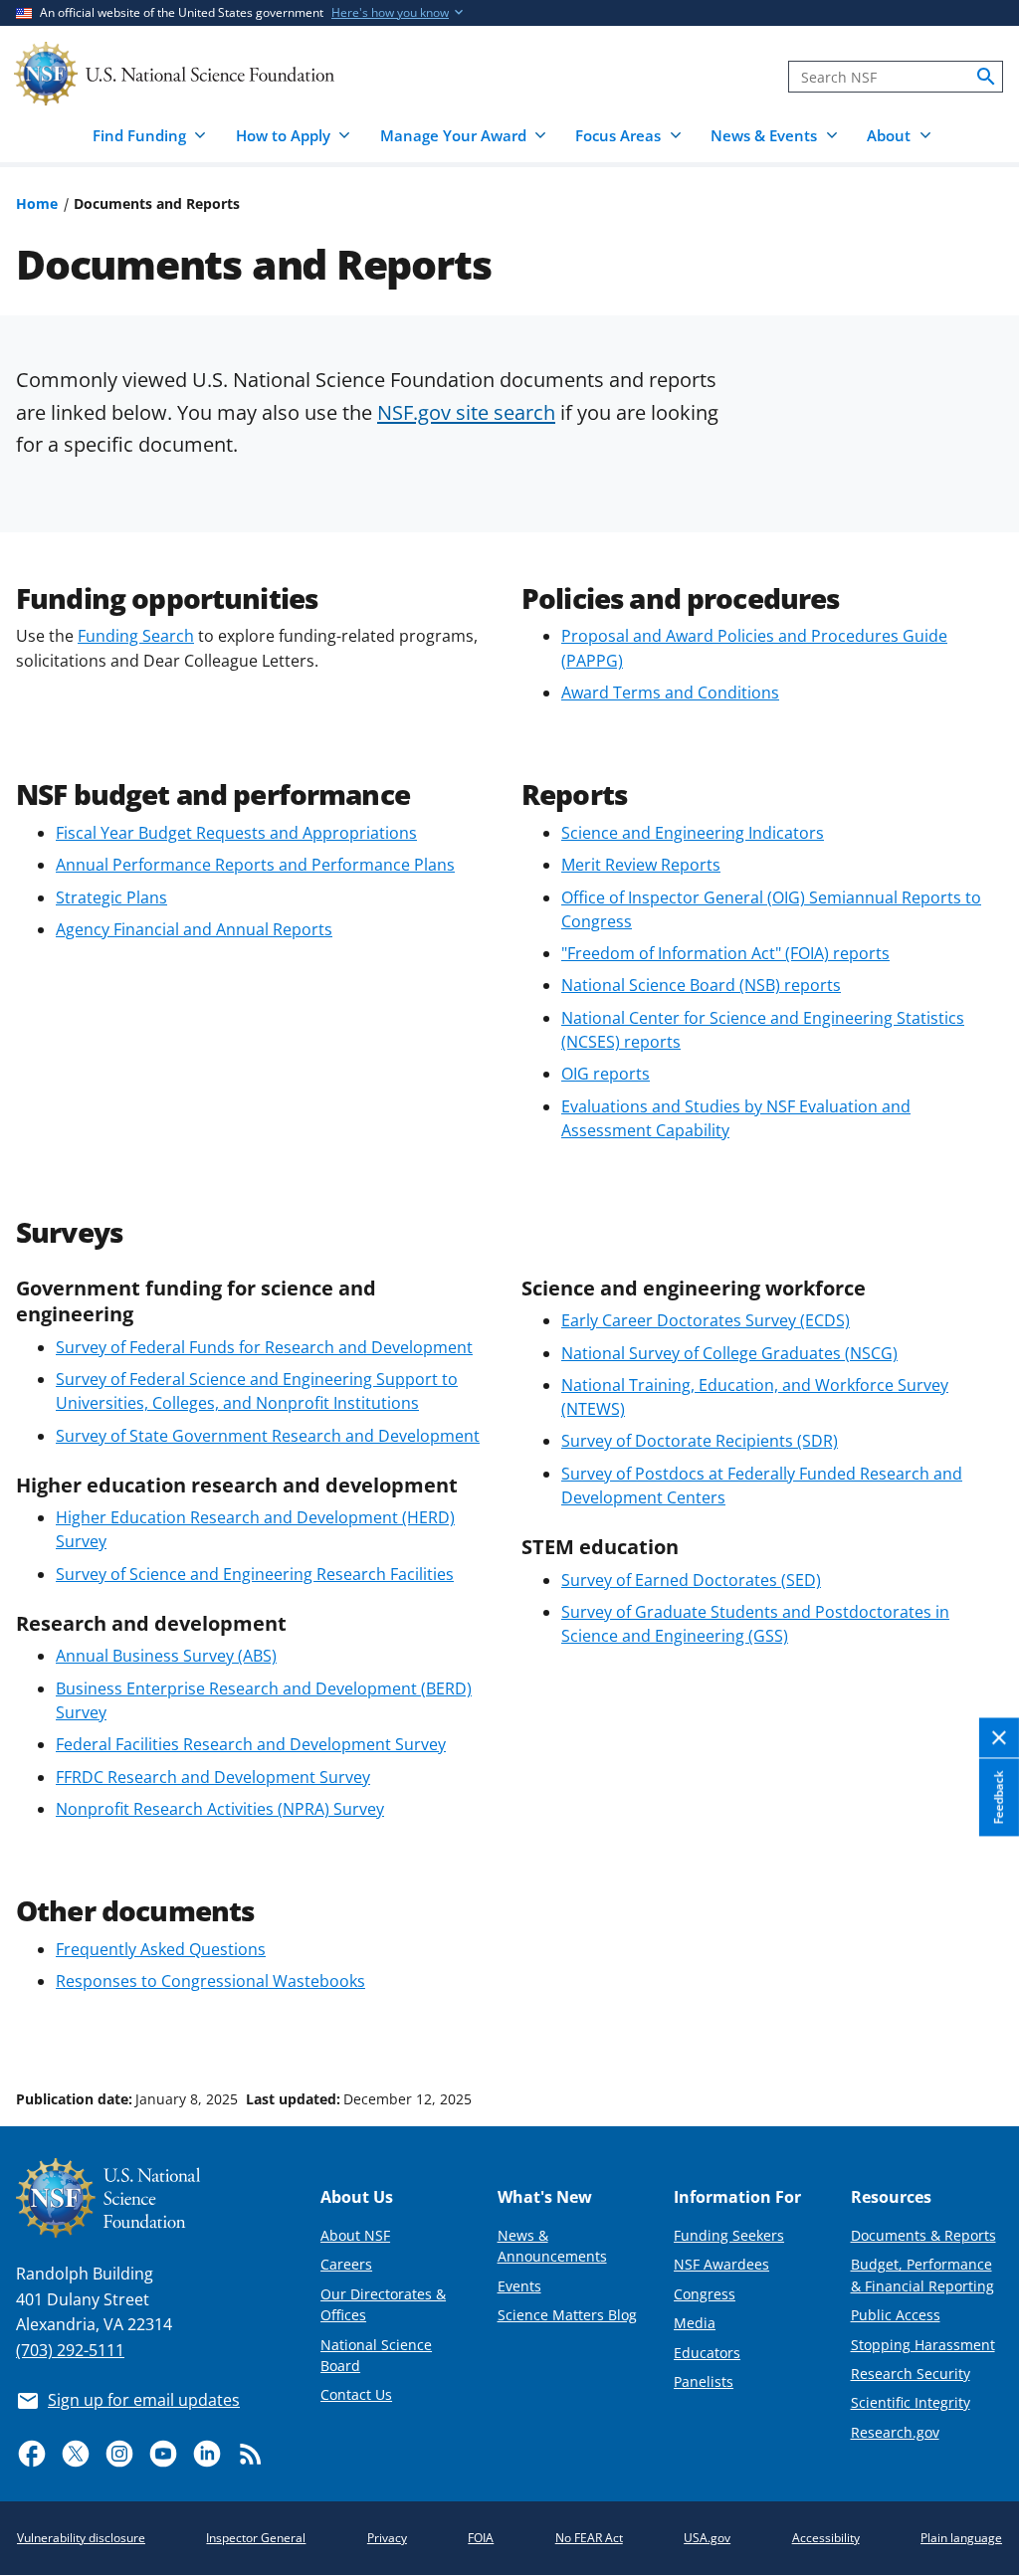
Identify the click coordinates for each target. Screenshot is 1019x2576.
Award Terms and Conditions (670, 693)
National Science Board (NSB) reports (701, 985)
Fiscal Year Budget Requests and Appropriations (236, 833)
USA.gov (707, 2538)
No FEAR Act (589, 2538)
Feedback (999, 1798)
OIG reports (606, 1074)
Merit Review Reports (641, 865)
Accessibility (826, 2538)
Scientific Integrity (911, 2402)
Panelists (704, 2381)
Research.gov (895, 2432)
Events (519, 2286)
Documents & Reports (923, 2235)
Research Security (911, 2374)
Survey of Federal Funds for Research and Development (264, 1347)
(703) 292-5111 (70, 2350)
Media (695, 2323)
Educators (707, 2353)
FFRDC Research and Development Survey (213, 1777)
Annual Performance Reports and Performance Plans (255, 865)
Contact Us (356, 2394)
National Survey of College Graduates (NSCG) (729, 1353)
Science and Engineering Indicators (693, 833)
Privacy (387, 2538)
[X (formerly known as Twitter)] (76, 2454)
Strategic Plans (111, 897)
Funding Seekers (729, 2235)
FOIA (481, 2538)
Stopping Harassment (923, 2345)
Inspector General (256, 2538)
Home (37, 203)
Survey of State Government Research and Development (268, 1436)
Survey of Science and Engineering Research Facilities (255, 1574)
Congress (705, 2294)
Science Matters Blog (567, 2315)
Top (976, 2024)
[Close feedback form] (999, 1739)
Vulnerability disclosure (81, 2538)
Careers (346, 2264)
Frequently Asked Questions (161, 1949)
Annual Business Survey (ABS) (166, 1656)
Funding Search (136, 636)
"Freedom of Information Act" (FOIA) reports (725, 953)
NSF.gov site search (466, 412)
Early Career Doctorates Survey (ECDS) (706, 1320)
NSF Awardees (721, 2264)
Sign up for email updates (144, 2400)
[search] (986, 77)
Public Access (896, 2315)
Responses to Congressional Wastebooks (210, 1981)
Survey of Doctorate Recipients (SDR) (700, 1441)
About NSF (355, 2235)
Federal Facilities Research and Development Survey (251, 1744)
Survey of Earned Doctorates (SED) (691, 1580)
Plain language (961, 2538)
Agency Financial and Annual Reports (194, 929)
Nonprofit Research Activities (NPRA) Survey (220, 1809)
